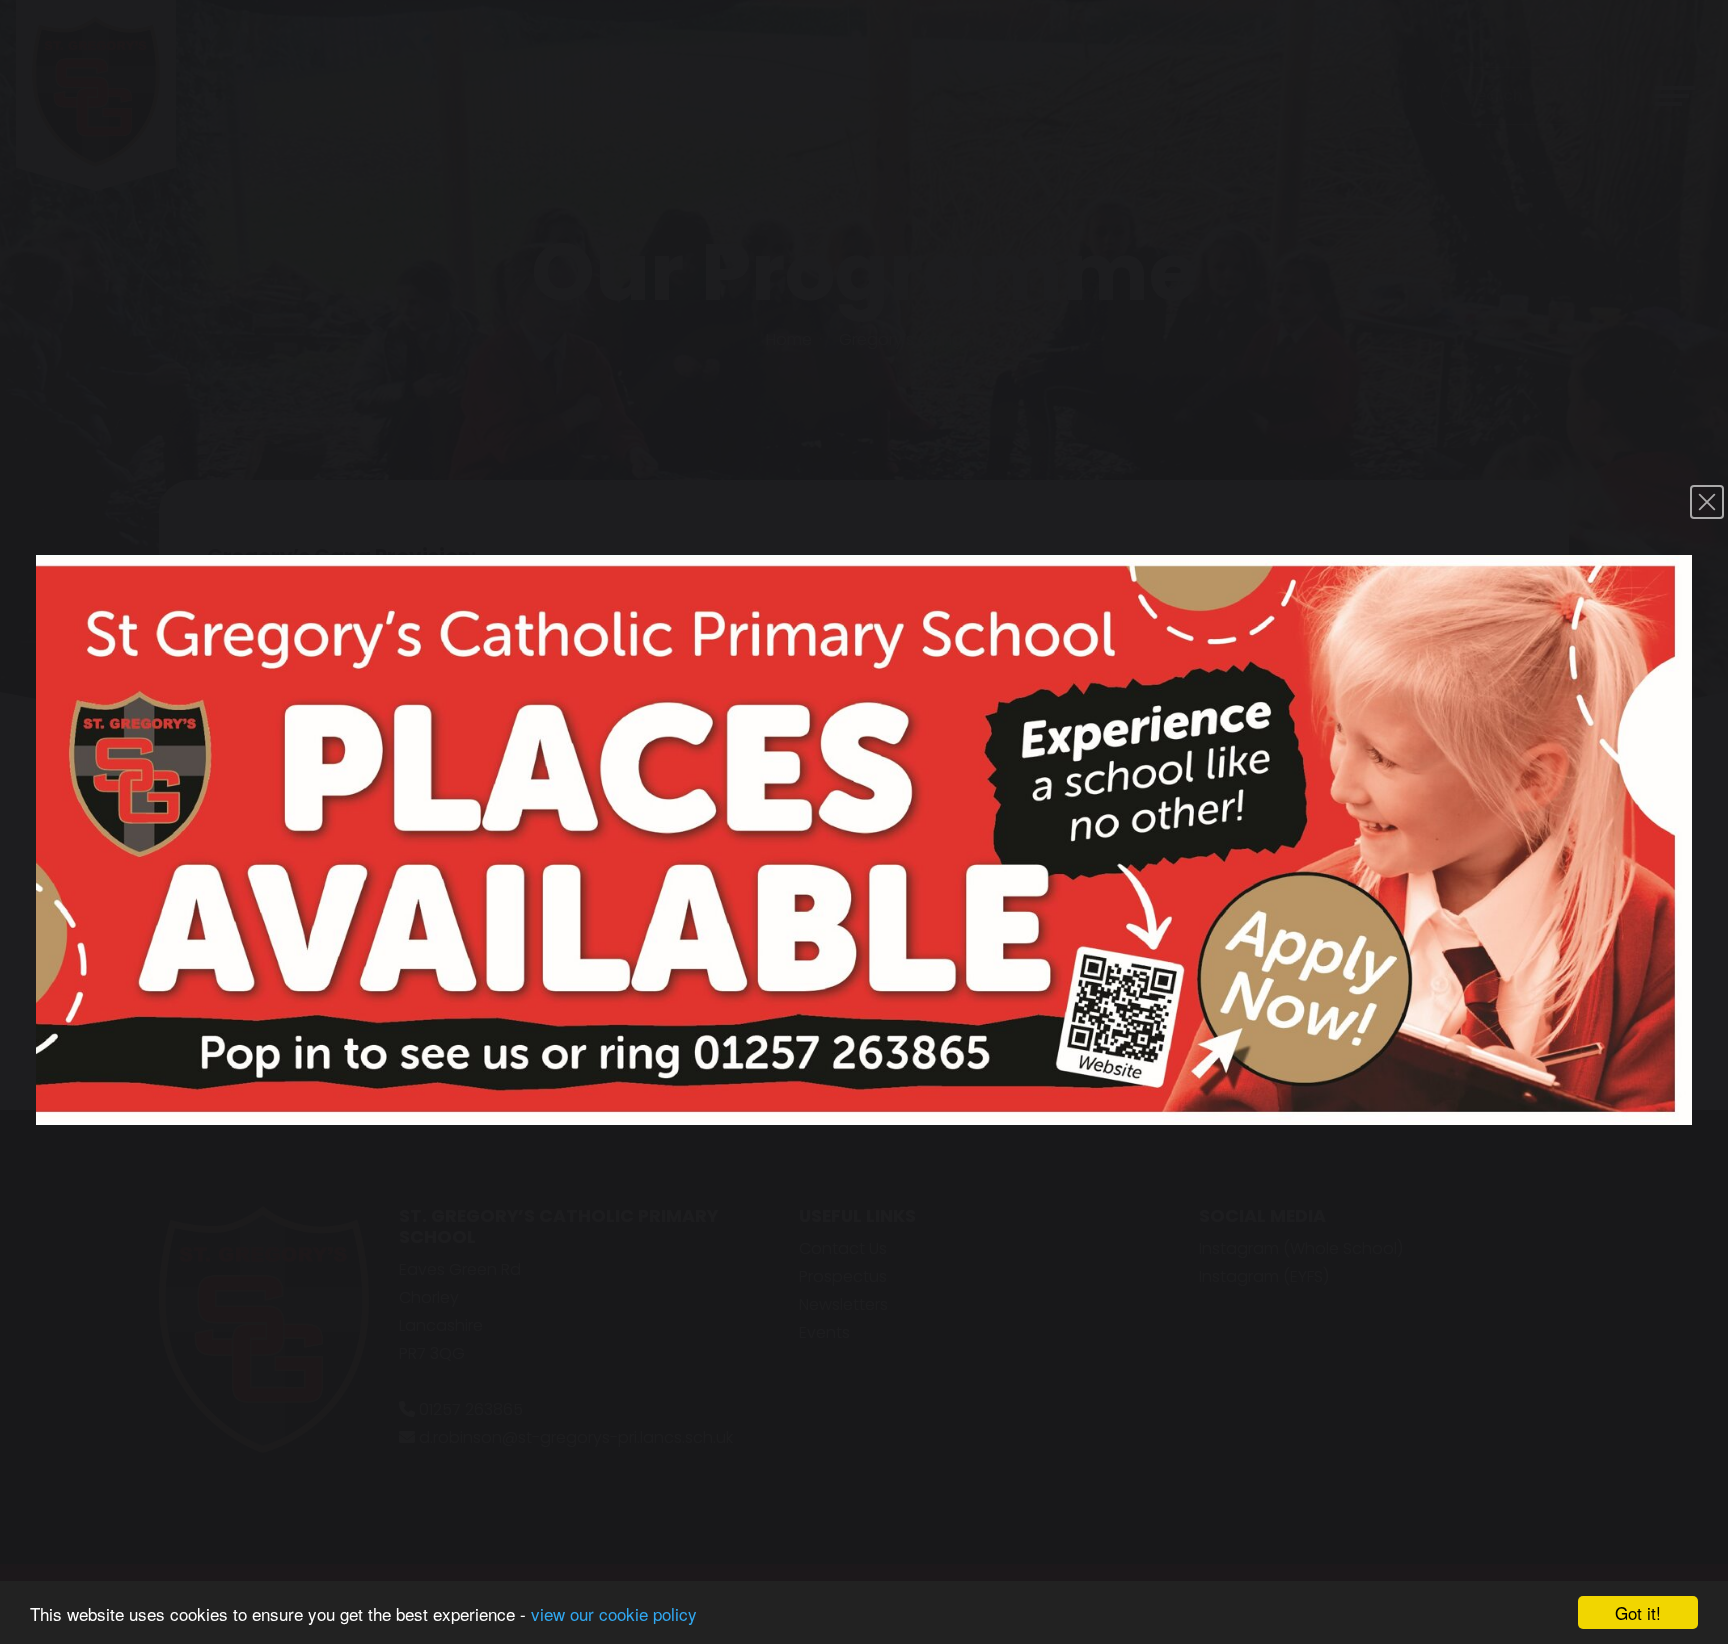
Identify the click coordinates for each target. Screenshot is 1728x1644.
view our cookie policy (614, 1613)
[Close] (1707, 502)
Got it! (1638, 1612)
